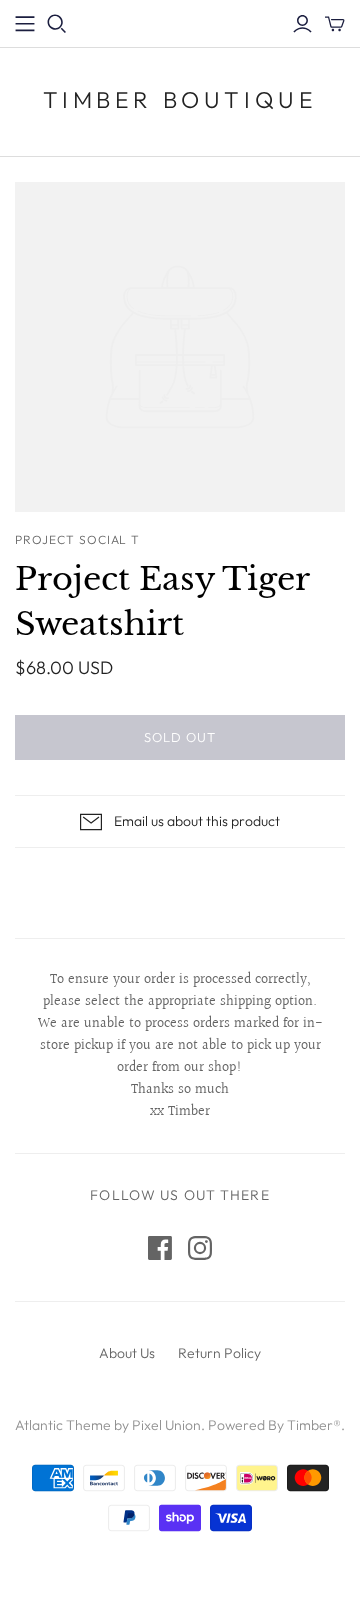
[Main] (25, 24)
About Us (127, 1353)
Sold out (180, 737)
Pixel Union (166, 1425)
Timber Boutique (180, 99)
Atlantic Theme (63, 1425)
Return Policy (219, 1353)
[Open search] (57, 24)
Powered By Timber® (274, 1425)
